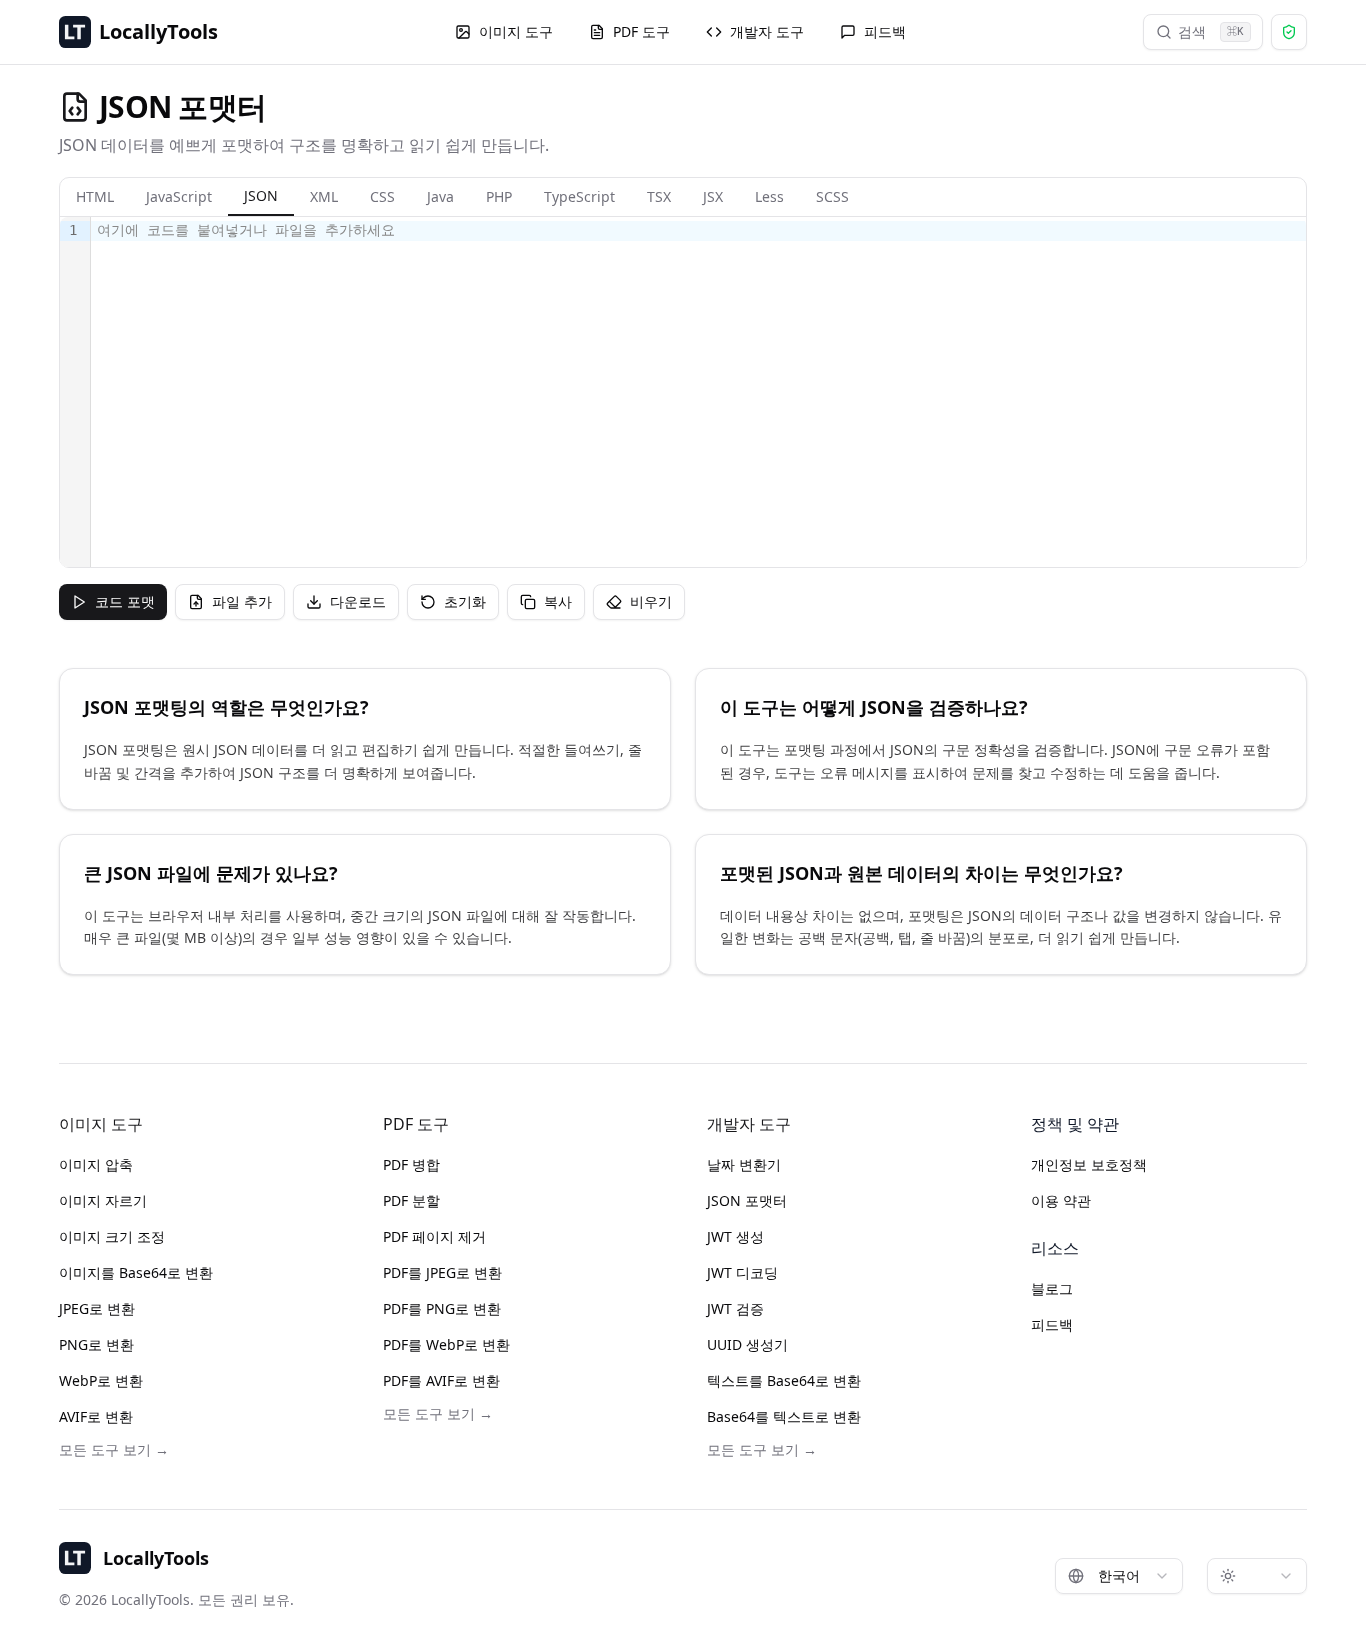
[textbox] (698, 392)
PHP (499, 196)
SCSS (832, 196)
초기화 (465, 601)
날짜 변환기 (744, 1164)
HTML (95, 196)
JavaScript (179, 196)
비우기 (651, 601)
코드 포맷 (125, 601)
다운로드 (358, 601)
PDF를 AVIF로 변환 (441, 1380)
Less (769, 196)
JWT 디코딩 (742, 1272)
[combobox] (1119, 1576)
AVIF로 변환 (96, 1416)
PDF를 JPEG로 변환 (442, 1272)
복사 (558, 601)
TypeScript (579, 196)
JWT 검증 (735, 1308)
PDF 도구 (641, 31)
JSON (261, 195)
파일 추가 (242, 601)
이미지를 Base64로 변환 (136, 1272)
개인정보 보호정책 (1089, 1164)
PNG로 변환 (96, 1344)
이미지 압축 (96, 1164)
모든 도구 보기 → (114, 1449)
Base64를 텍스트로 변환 (784, 1416)
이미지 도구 (516, 31)
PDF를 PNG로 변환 (442, 1308)
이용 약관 (1061, 1200)
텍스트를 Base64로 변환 (784, 1380)
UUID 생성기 (747, 1344)
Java (440, 196)
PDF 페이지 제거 (434, 1236)
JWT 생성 (735, 1236)
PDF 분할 (411, 1200)
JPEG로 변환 (97, 1308)
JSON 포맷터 (747, 1200)
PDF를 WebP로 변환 (446, 1344)
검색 (1211, 31)
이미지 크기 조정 (112, 1236)
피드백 (885, 31)
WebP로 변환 (101, 1380)
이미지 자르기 (103, 1200)
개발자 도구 (767, 31)
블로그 (1052, 1288)
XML (324, 196)
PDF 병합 (411, 1164)
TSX (659, 196)
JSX (713, 196)
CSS (382, 196)
